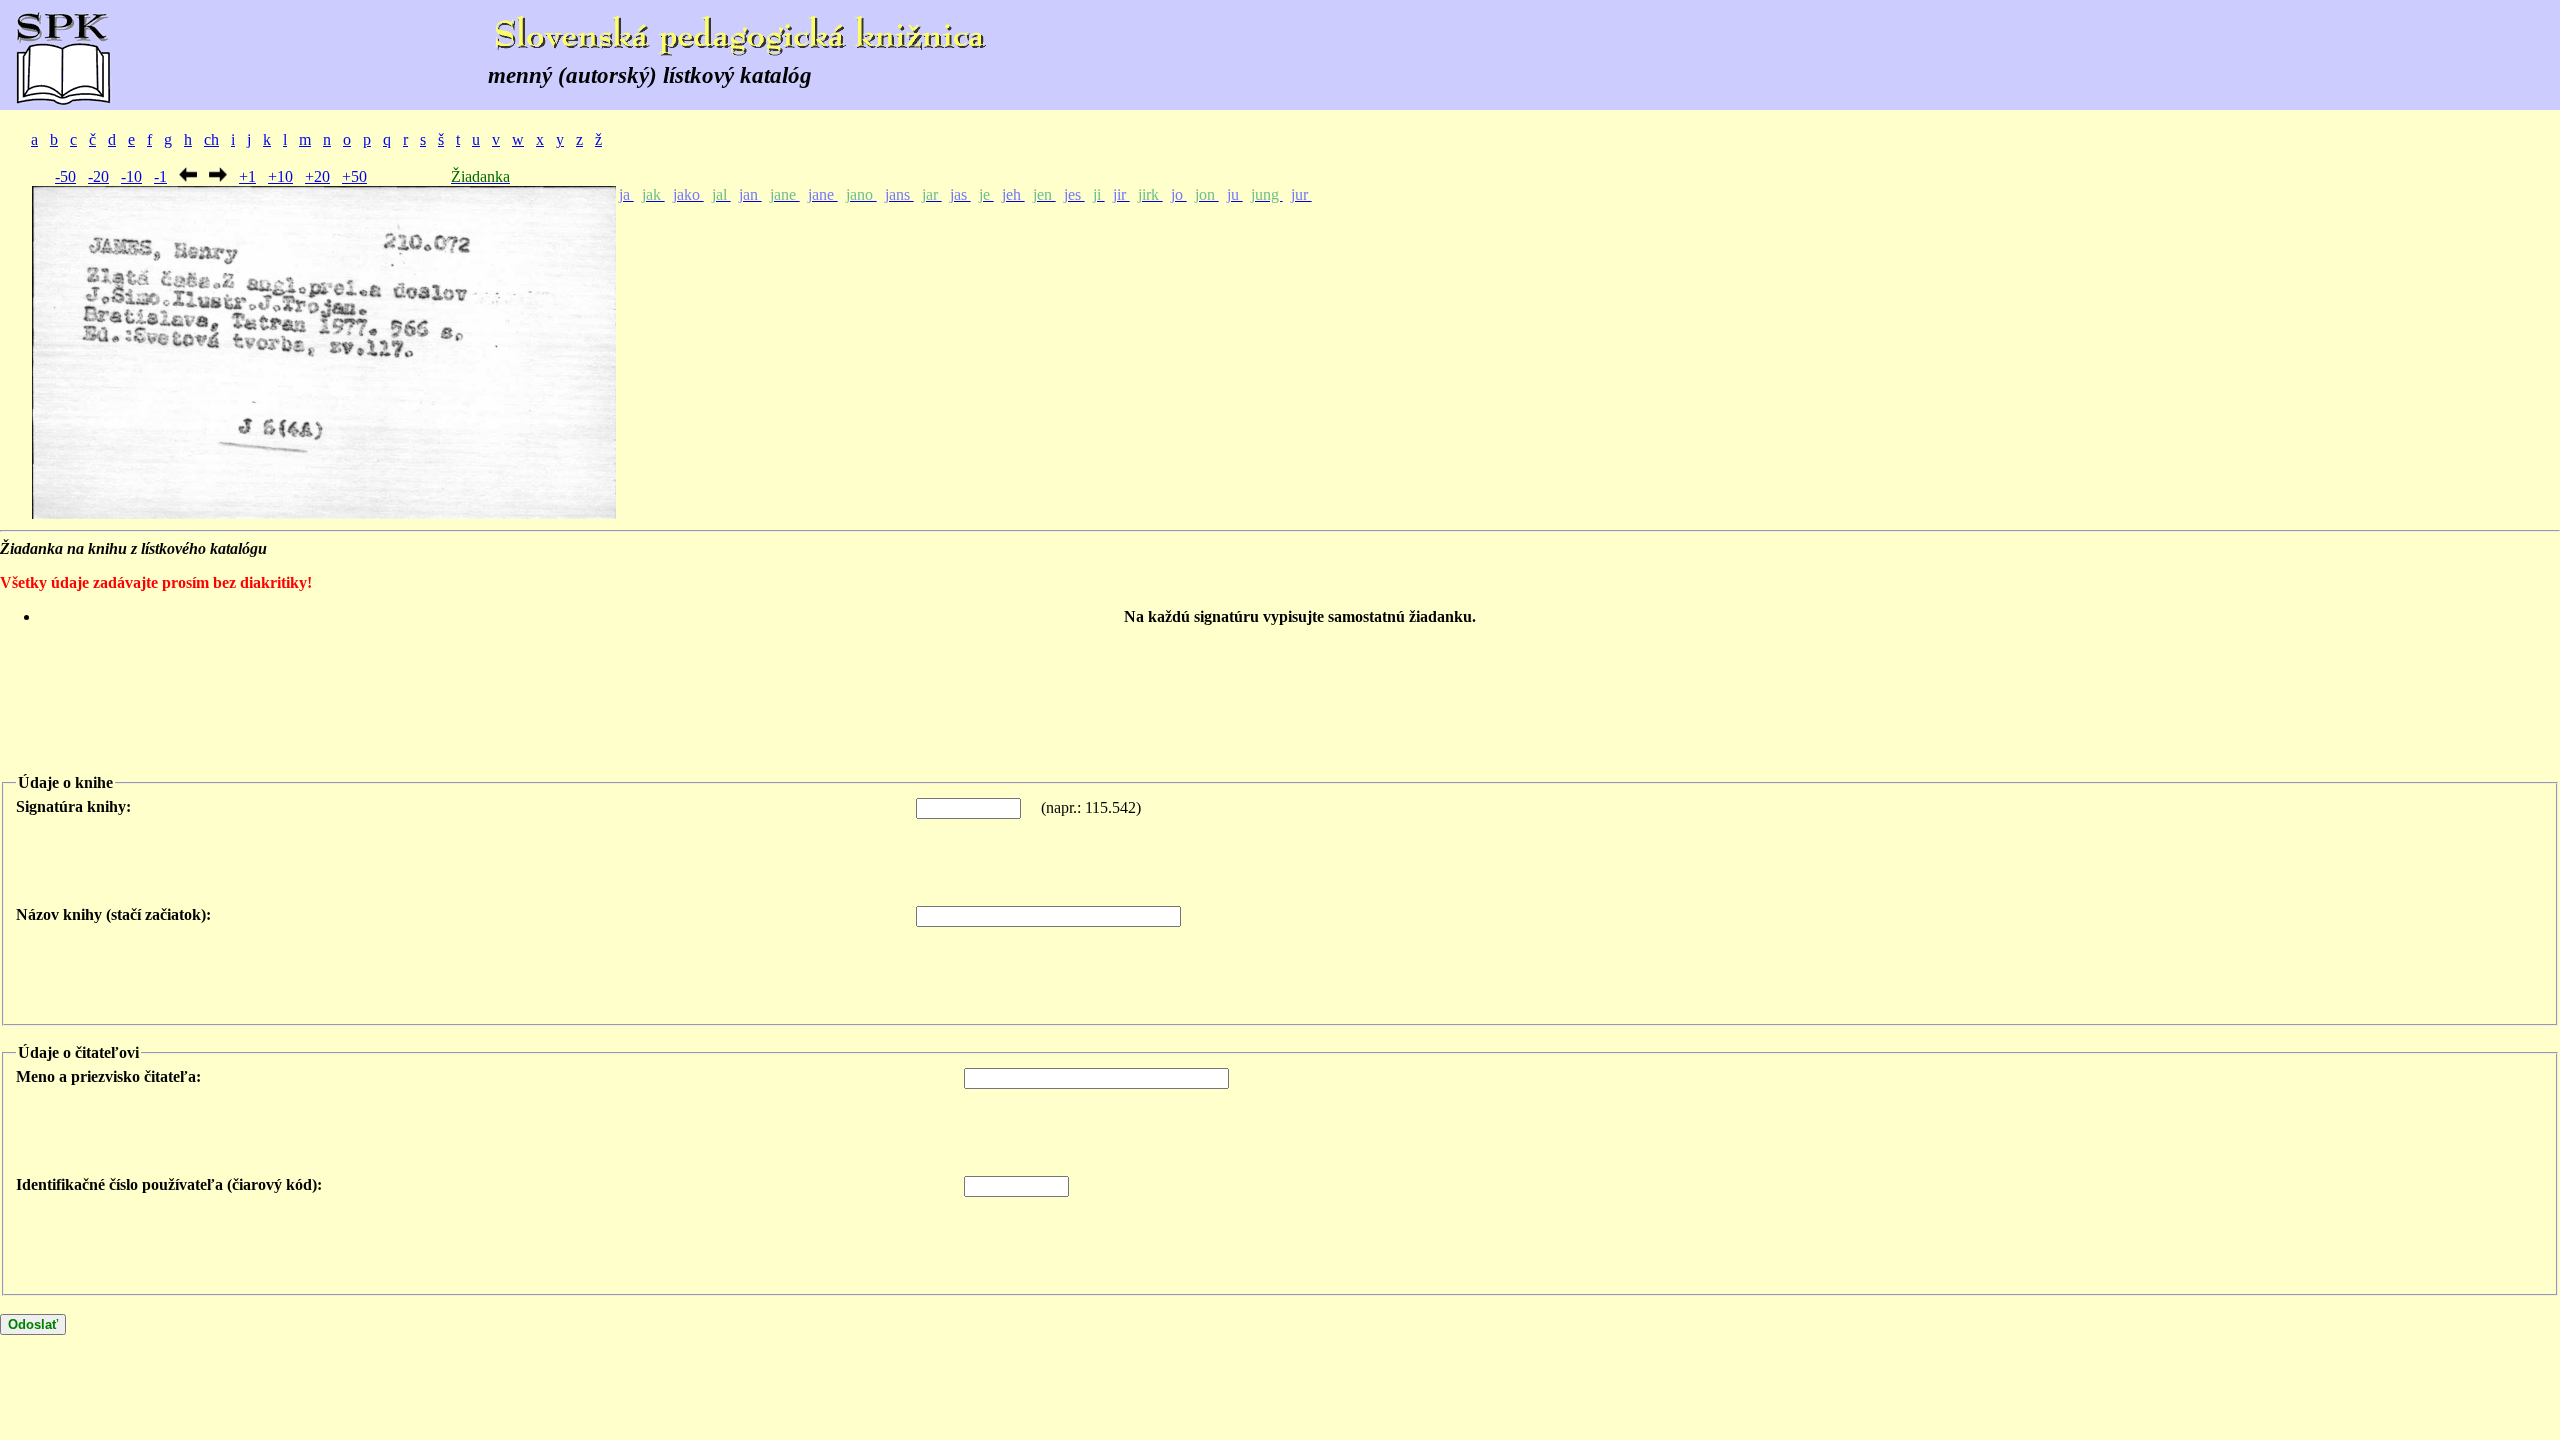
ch (211, 139)
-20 (98, 176)
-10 (131, 176)
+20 (317, 176)
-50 (65, 176)
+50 (354, 176)
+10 (280, 176)
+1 (247, 176)
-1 (160, 176)
